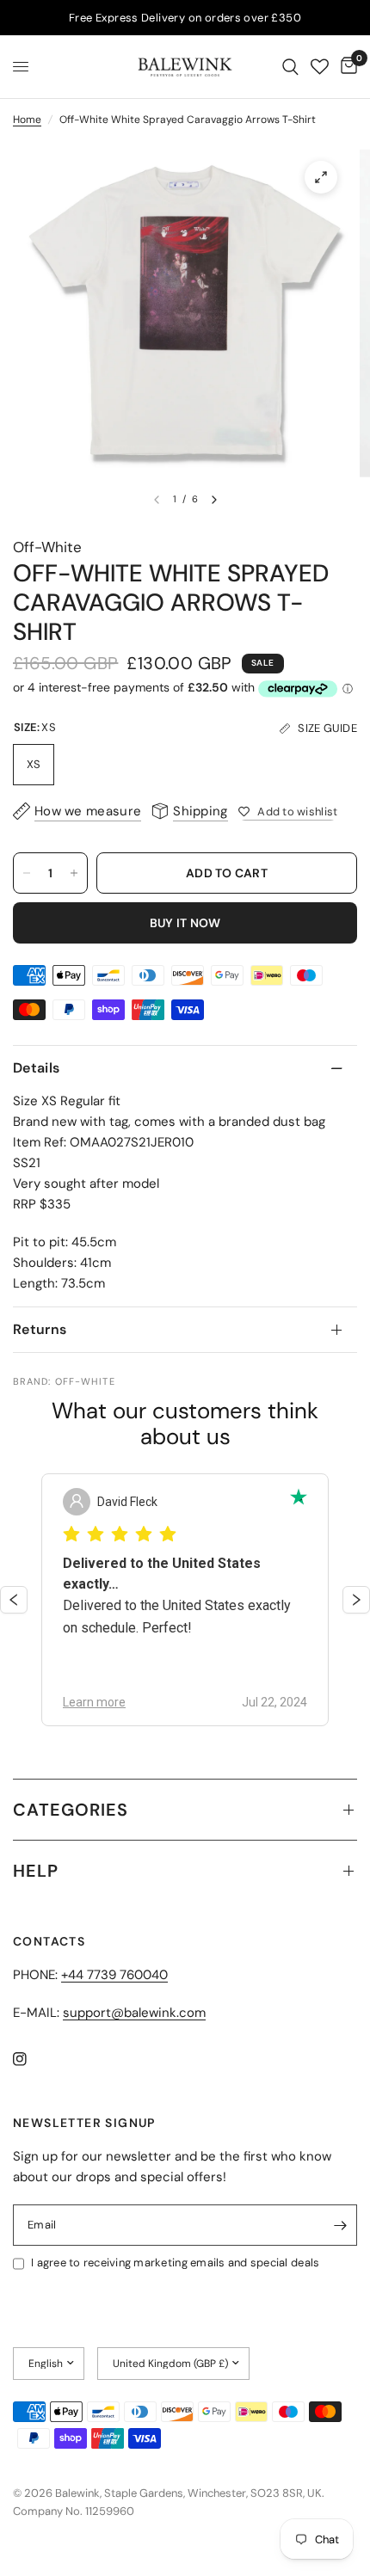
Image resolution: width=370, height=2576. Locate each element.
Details (36, 1068)
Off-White (47, 547)
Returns (40, 1329)
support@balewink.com (134, 2013)
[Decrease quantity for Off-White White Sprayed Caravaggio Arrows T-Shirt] (27, 873)
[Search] (290, 67)
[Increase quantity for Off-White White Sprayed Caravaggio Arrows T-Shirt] (74, 873)
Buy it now (185, 923)
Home (27, 120)
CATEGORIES (71, 1810)
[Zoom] (321, 177)
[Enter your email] (340, 2225)
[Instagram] (32, 2059)
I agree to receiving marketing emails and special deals (175, 2262)
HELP (36, 1871)
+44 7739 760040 (114, 1975)
